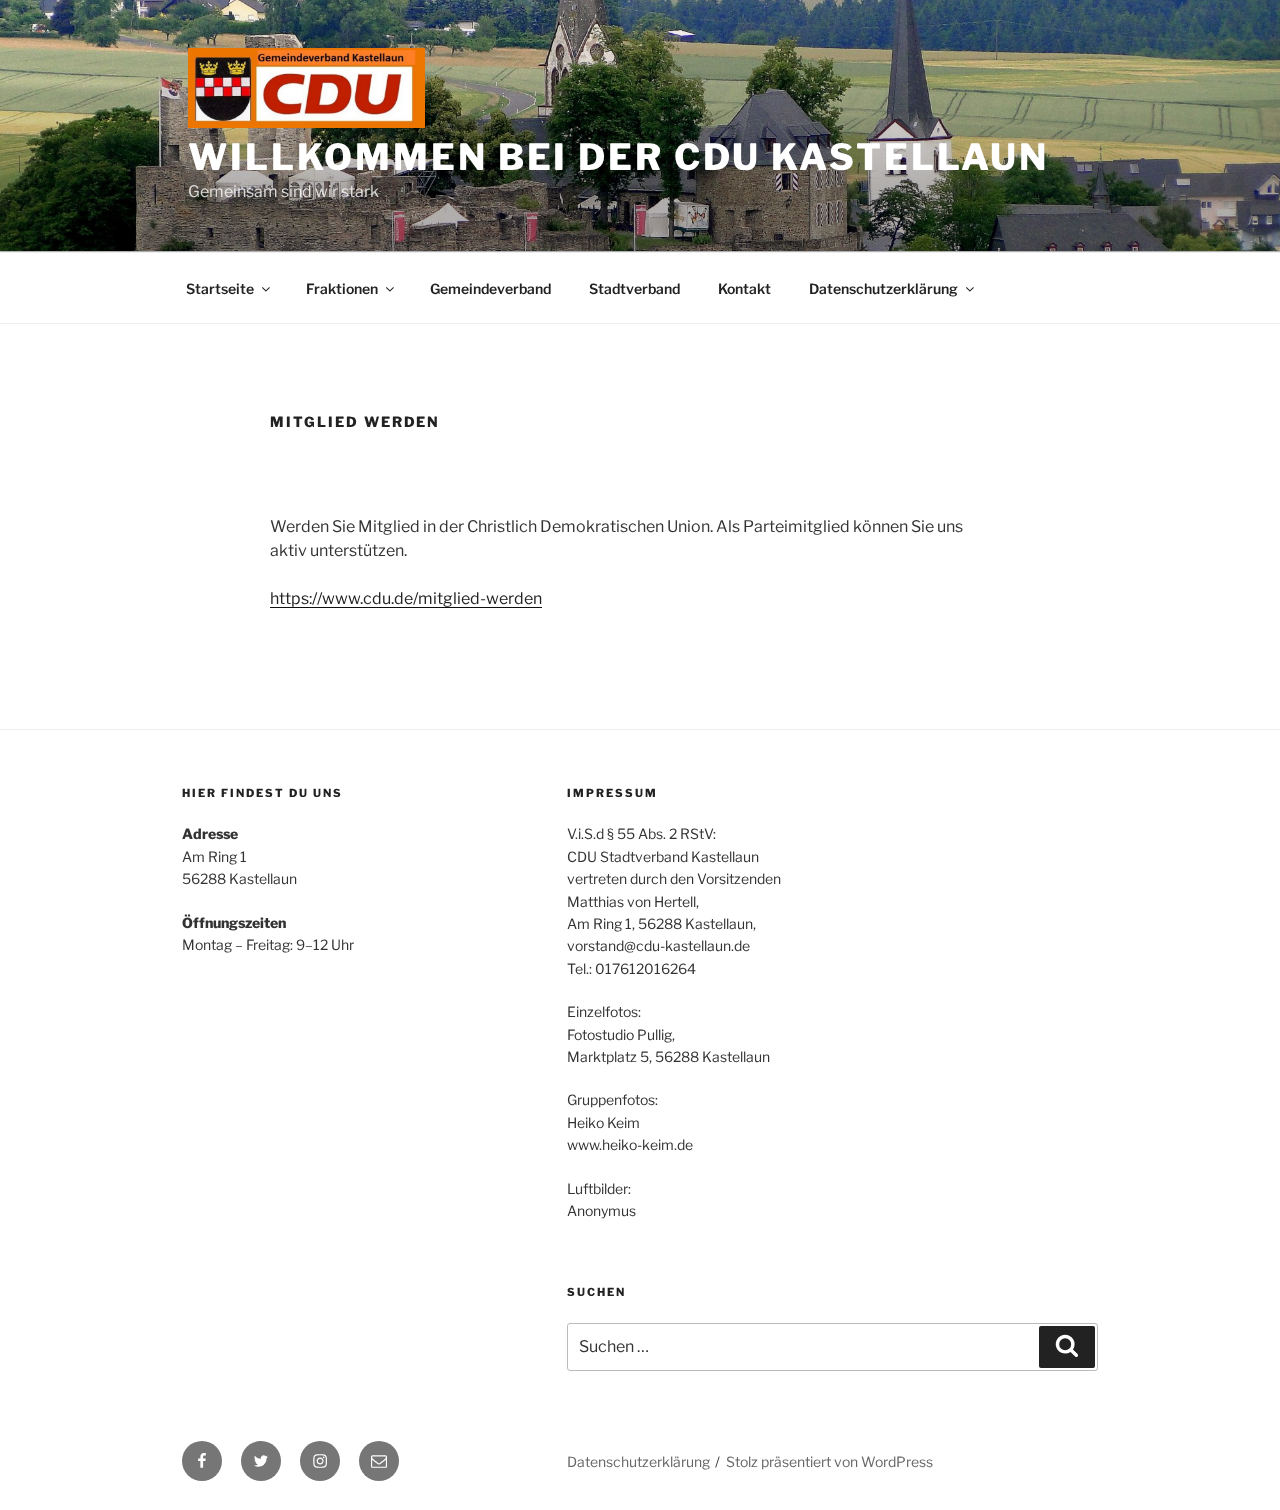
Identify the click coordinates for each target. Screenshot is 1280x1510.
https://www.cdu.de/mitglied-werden (406, 598)
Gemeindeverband (490, 288)
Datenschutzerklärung (883, 288)
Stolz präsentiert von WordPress (829, 1461)
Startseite (220, 288)
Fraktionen (342, 288)
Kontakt (744, 288)
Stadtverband (634, 288)
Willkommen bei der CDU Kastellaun (618, 157)
